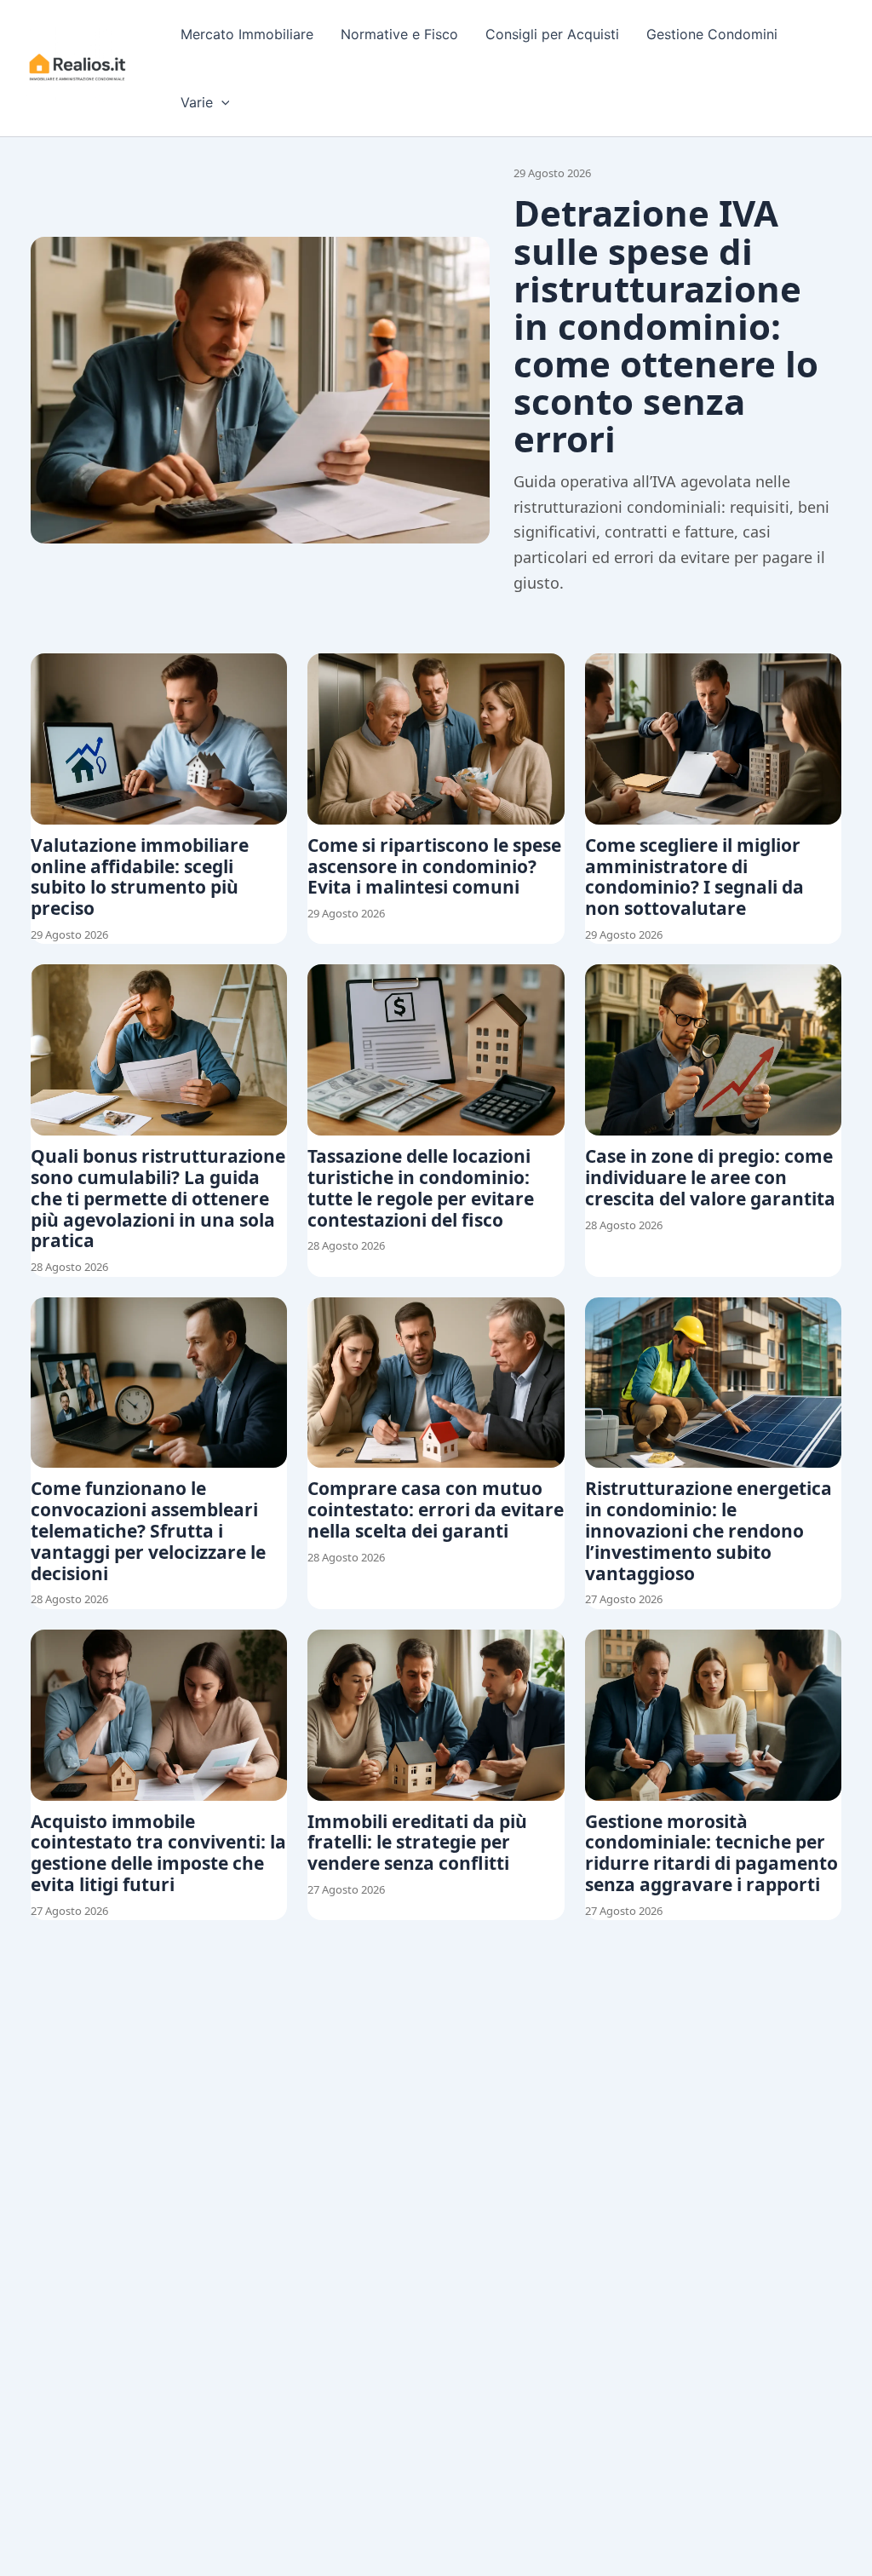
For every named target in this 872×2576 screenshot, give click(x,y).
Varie (197, 102)
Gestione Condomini (712, 34)
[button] (221, 102)
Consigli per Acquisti (552, 34)
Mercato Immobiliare (247, 34)
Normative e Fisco (399, 34)
